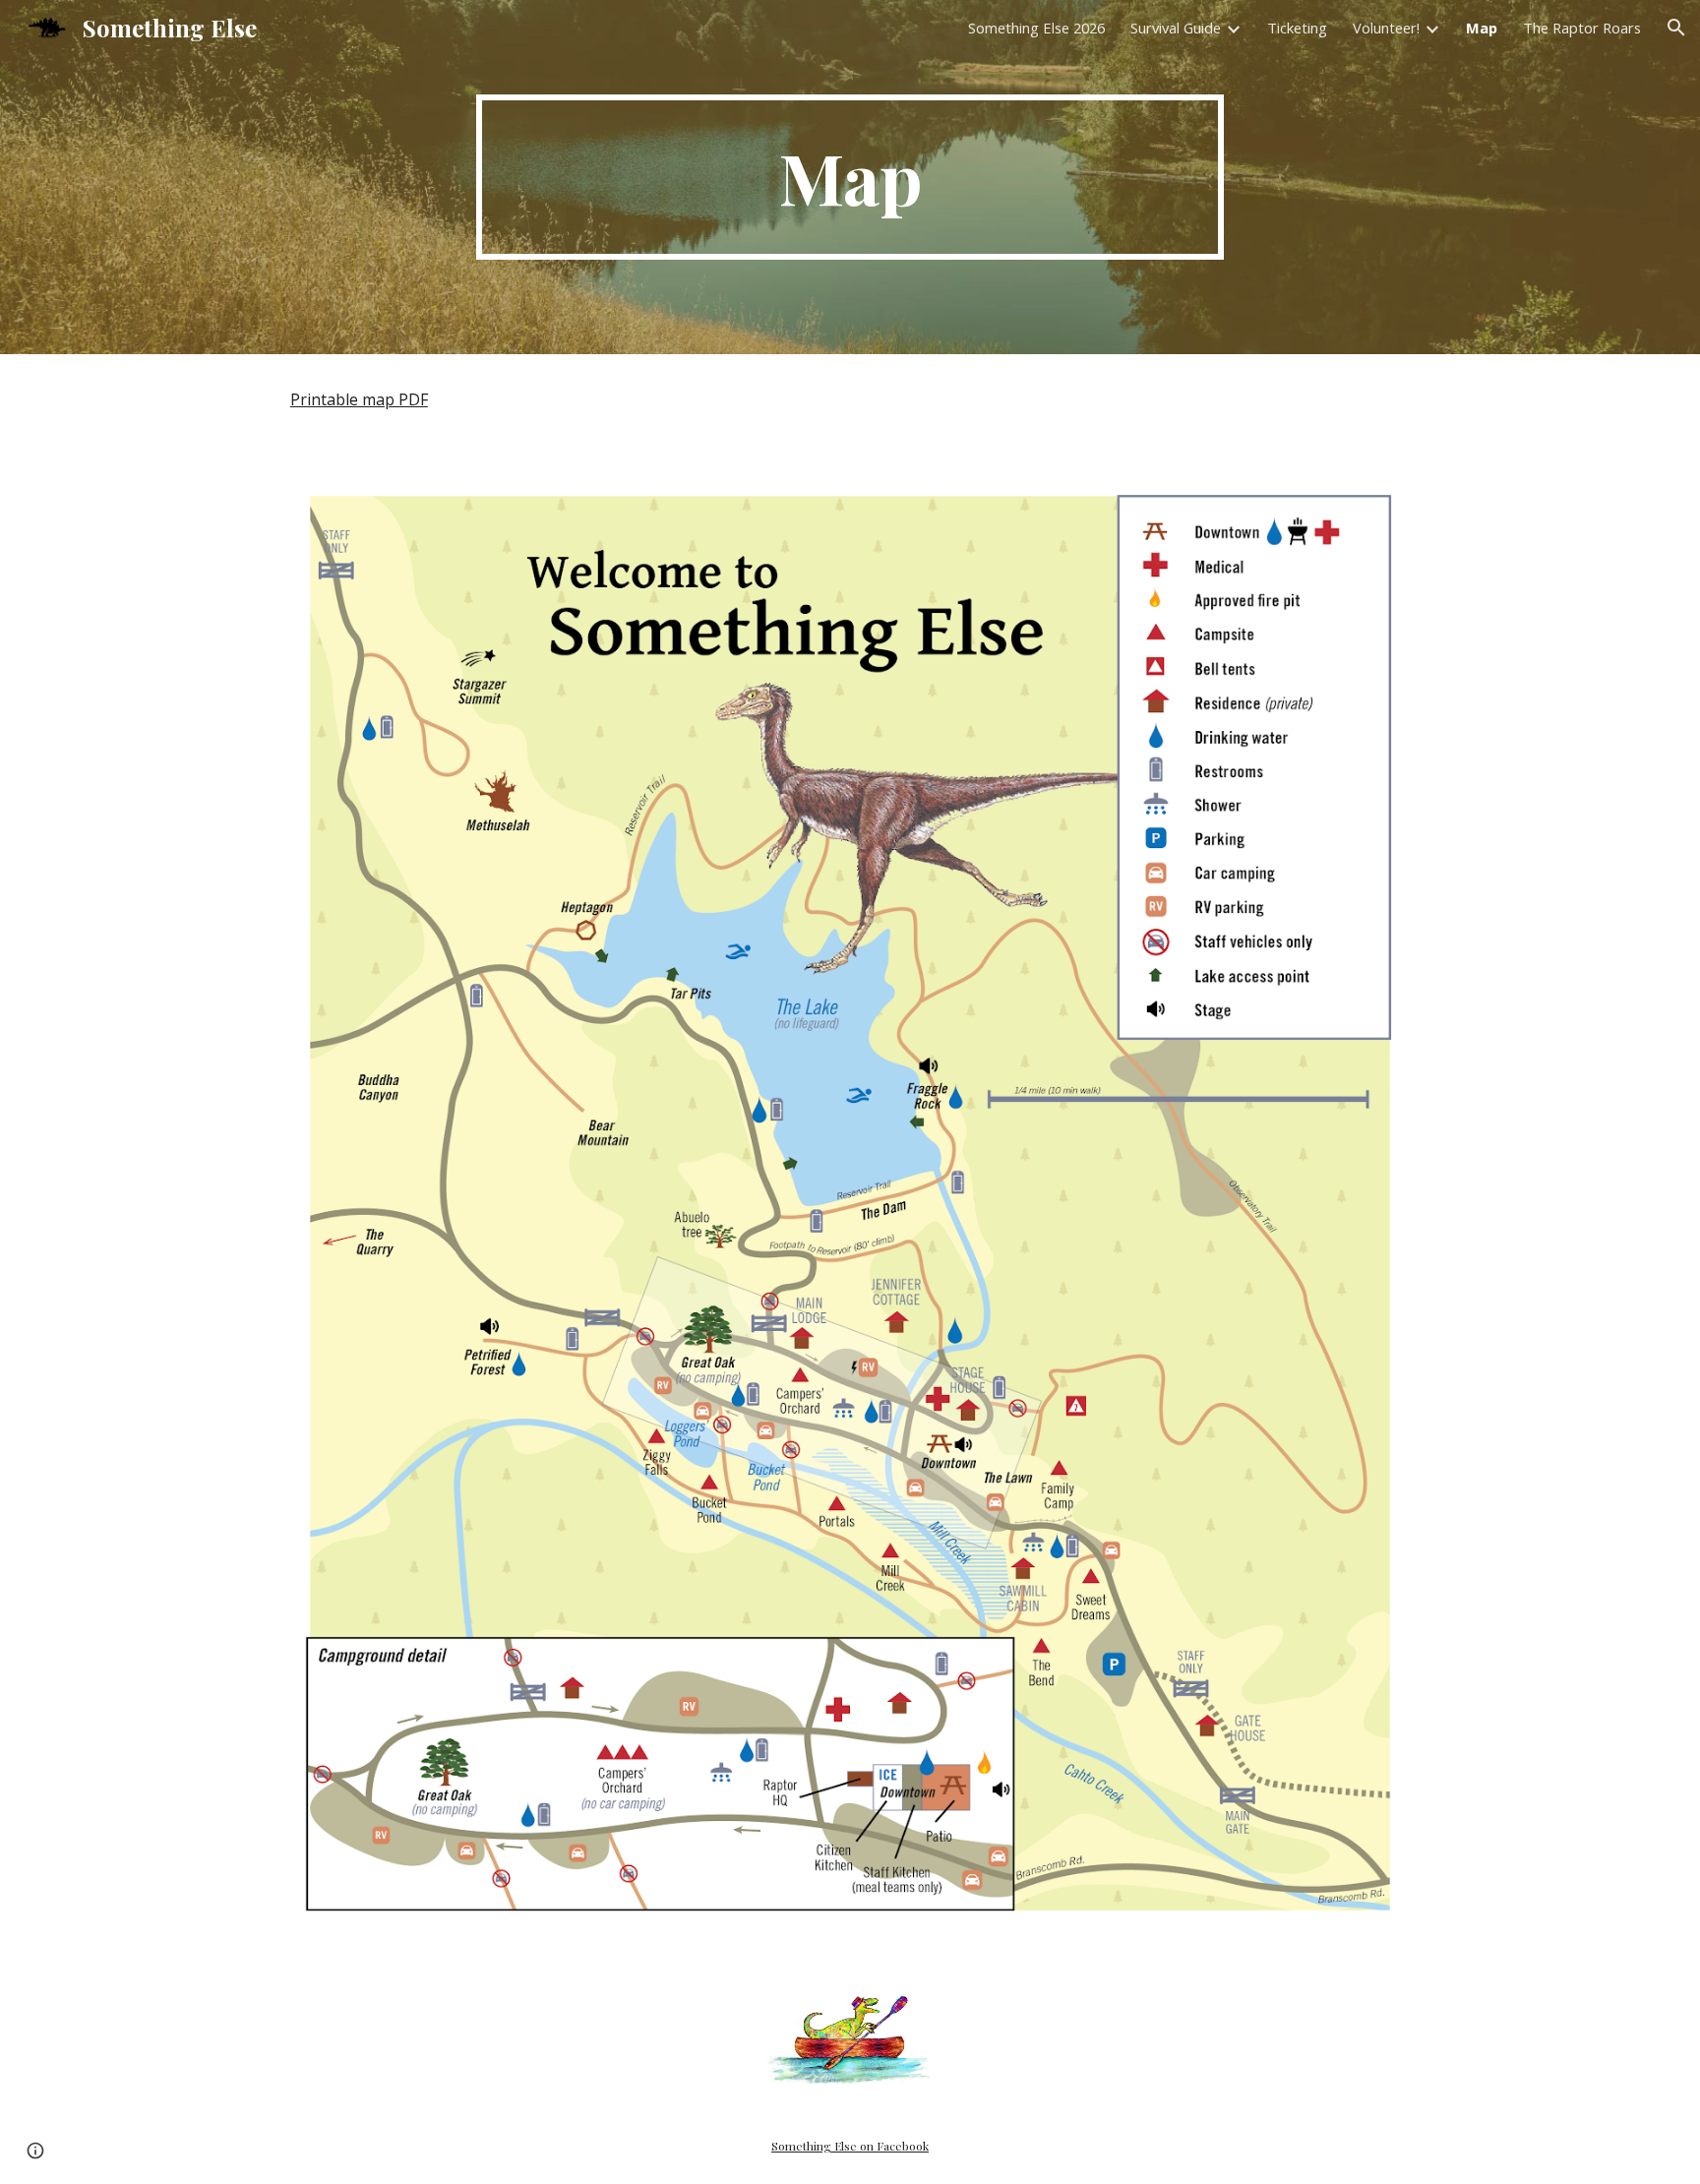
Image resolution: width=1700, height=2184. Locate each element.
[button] (1676, 28)
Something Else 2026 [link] (1036, 28)
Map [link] (1482, 28)
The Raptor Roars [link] (1582, 28)
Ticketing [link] (1297, 28)
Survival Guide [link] (1176, 28)
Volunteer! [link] (1386, 28)
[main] (850, 177)
